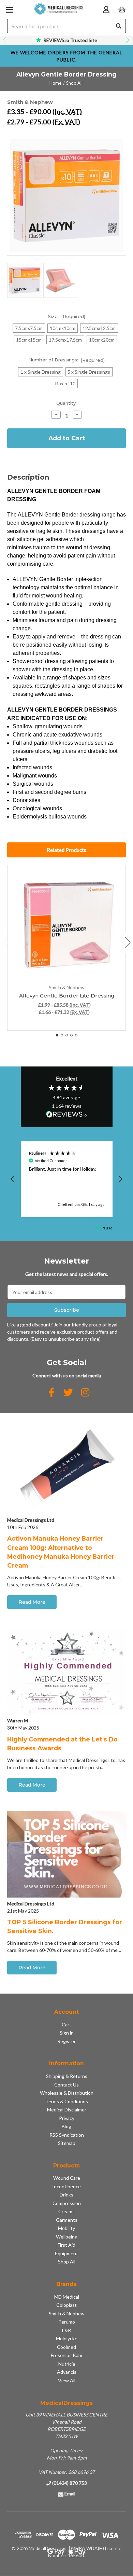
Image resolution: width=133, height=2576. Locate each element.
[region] (67, 1179)
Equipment (66, 2253)
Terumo (67, 2322)
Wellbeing (67, 2237)
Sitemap (67, 2143)
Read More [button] (32, 1602)
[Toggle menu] (9, 9)
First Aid (66, 2245)
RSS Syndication (67, 2135)
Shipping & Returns (67, 2076)
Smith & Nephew (67, 2313)
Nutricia (67, 2364)
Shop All (67, 2262)
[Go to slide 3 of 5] (67, 1035)
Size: (67, 316)
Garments (67, 2220)
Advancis (67, 2372)
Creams (66, 2211)
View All (67, 2380)
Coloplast (66, 2305)
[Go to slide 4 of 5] (71, 1035)
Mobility (66, 2228)
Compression (67, 2203)
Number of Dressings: (67, 360)
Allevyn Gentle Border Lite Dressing (67, 996)
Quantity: (66, 403)
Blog (66, 2126)
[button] (13, 1179)
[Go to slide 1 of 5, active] (57, 1035)
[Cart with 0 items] (122, 9)
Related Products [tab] (66, 850)
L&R (66, 2330)
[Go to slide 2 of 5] (62, 1035)
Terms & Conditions (67, 2101)
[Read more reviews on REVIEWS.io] (66, 1115)
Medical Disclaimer (67, 2110)
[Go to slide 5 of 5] (76, 1035)
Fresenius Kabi (66, 2355)
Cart (66, 2024)
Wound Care (67, 2178)
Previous (5, 40)
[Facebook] (51, 1392)
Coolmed (66, 2347)
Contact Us (66, 2085)
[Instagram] (85, 1392)
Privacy (67, 2118)
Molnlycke (67, 2338)
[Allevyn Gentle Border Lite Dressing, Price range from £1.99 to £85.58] (67, 924)
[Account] (106, 9)
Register (66, 2041)
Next (128, 40)
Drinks (66, 2195)
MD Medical (67, 2297)
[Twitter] (68, 1392)
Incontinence (66, 2186)
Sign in (67, 2033)
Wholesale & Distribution (67, 2093)
